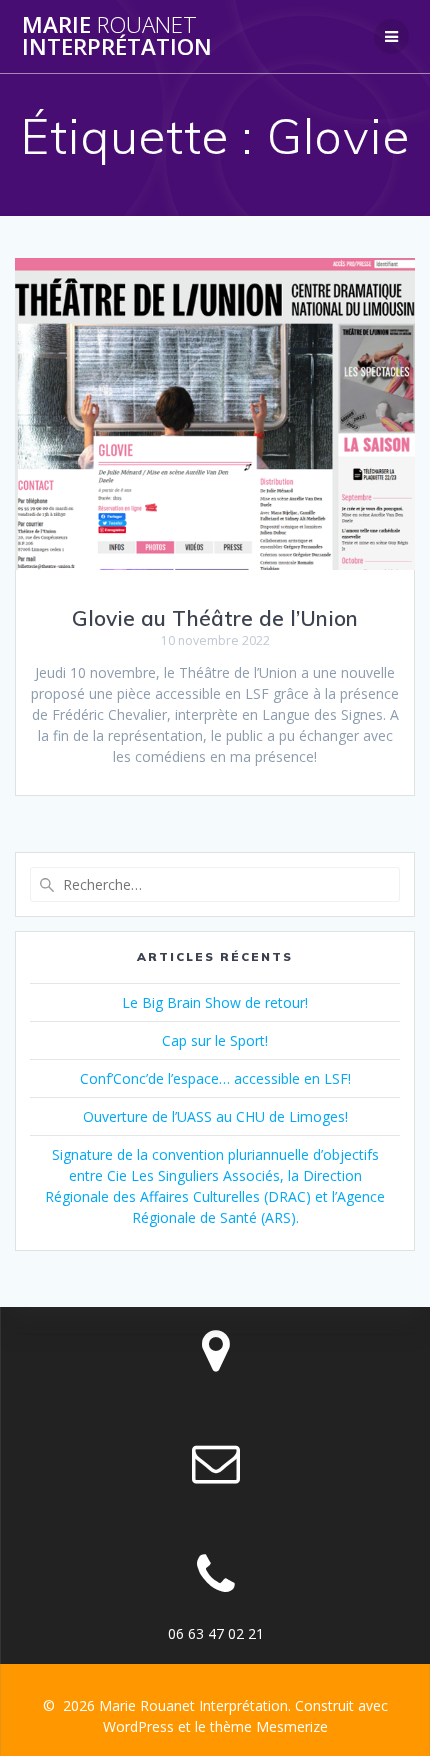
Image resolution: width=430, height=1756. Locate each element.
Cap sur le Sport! (215, 1040)
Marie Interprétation (117, 36)
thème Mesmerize (269, 1726)
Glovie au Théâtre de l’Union (215, 618)
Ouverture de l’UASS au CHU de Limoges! (215, 1116)
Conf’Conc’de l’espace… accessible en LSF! (215, 1078)
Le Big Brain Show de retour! (215, 1002)
